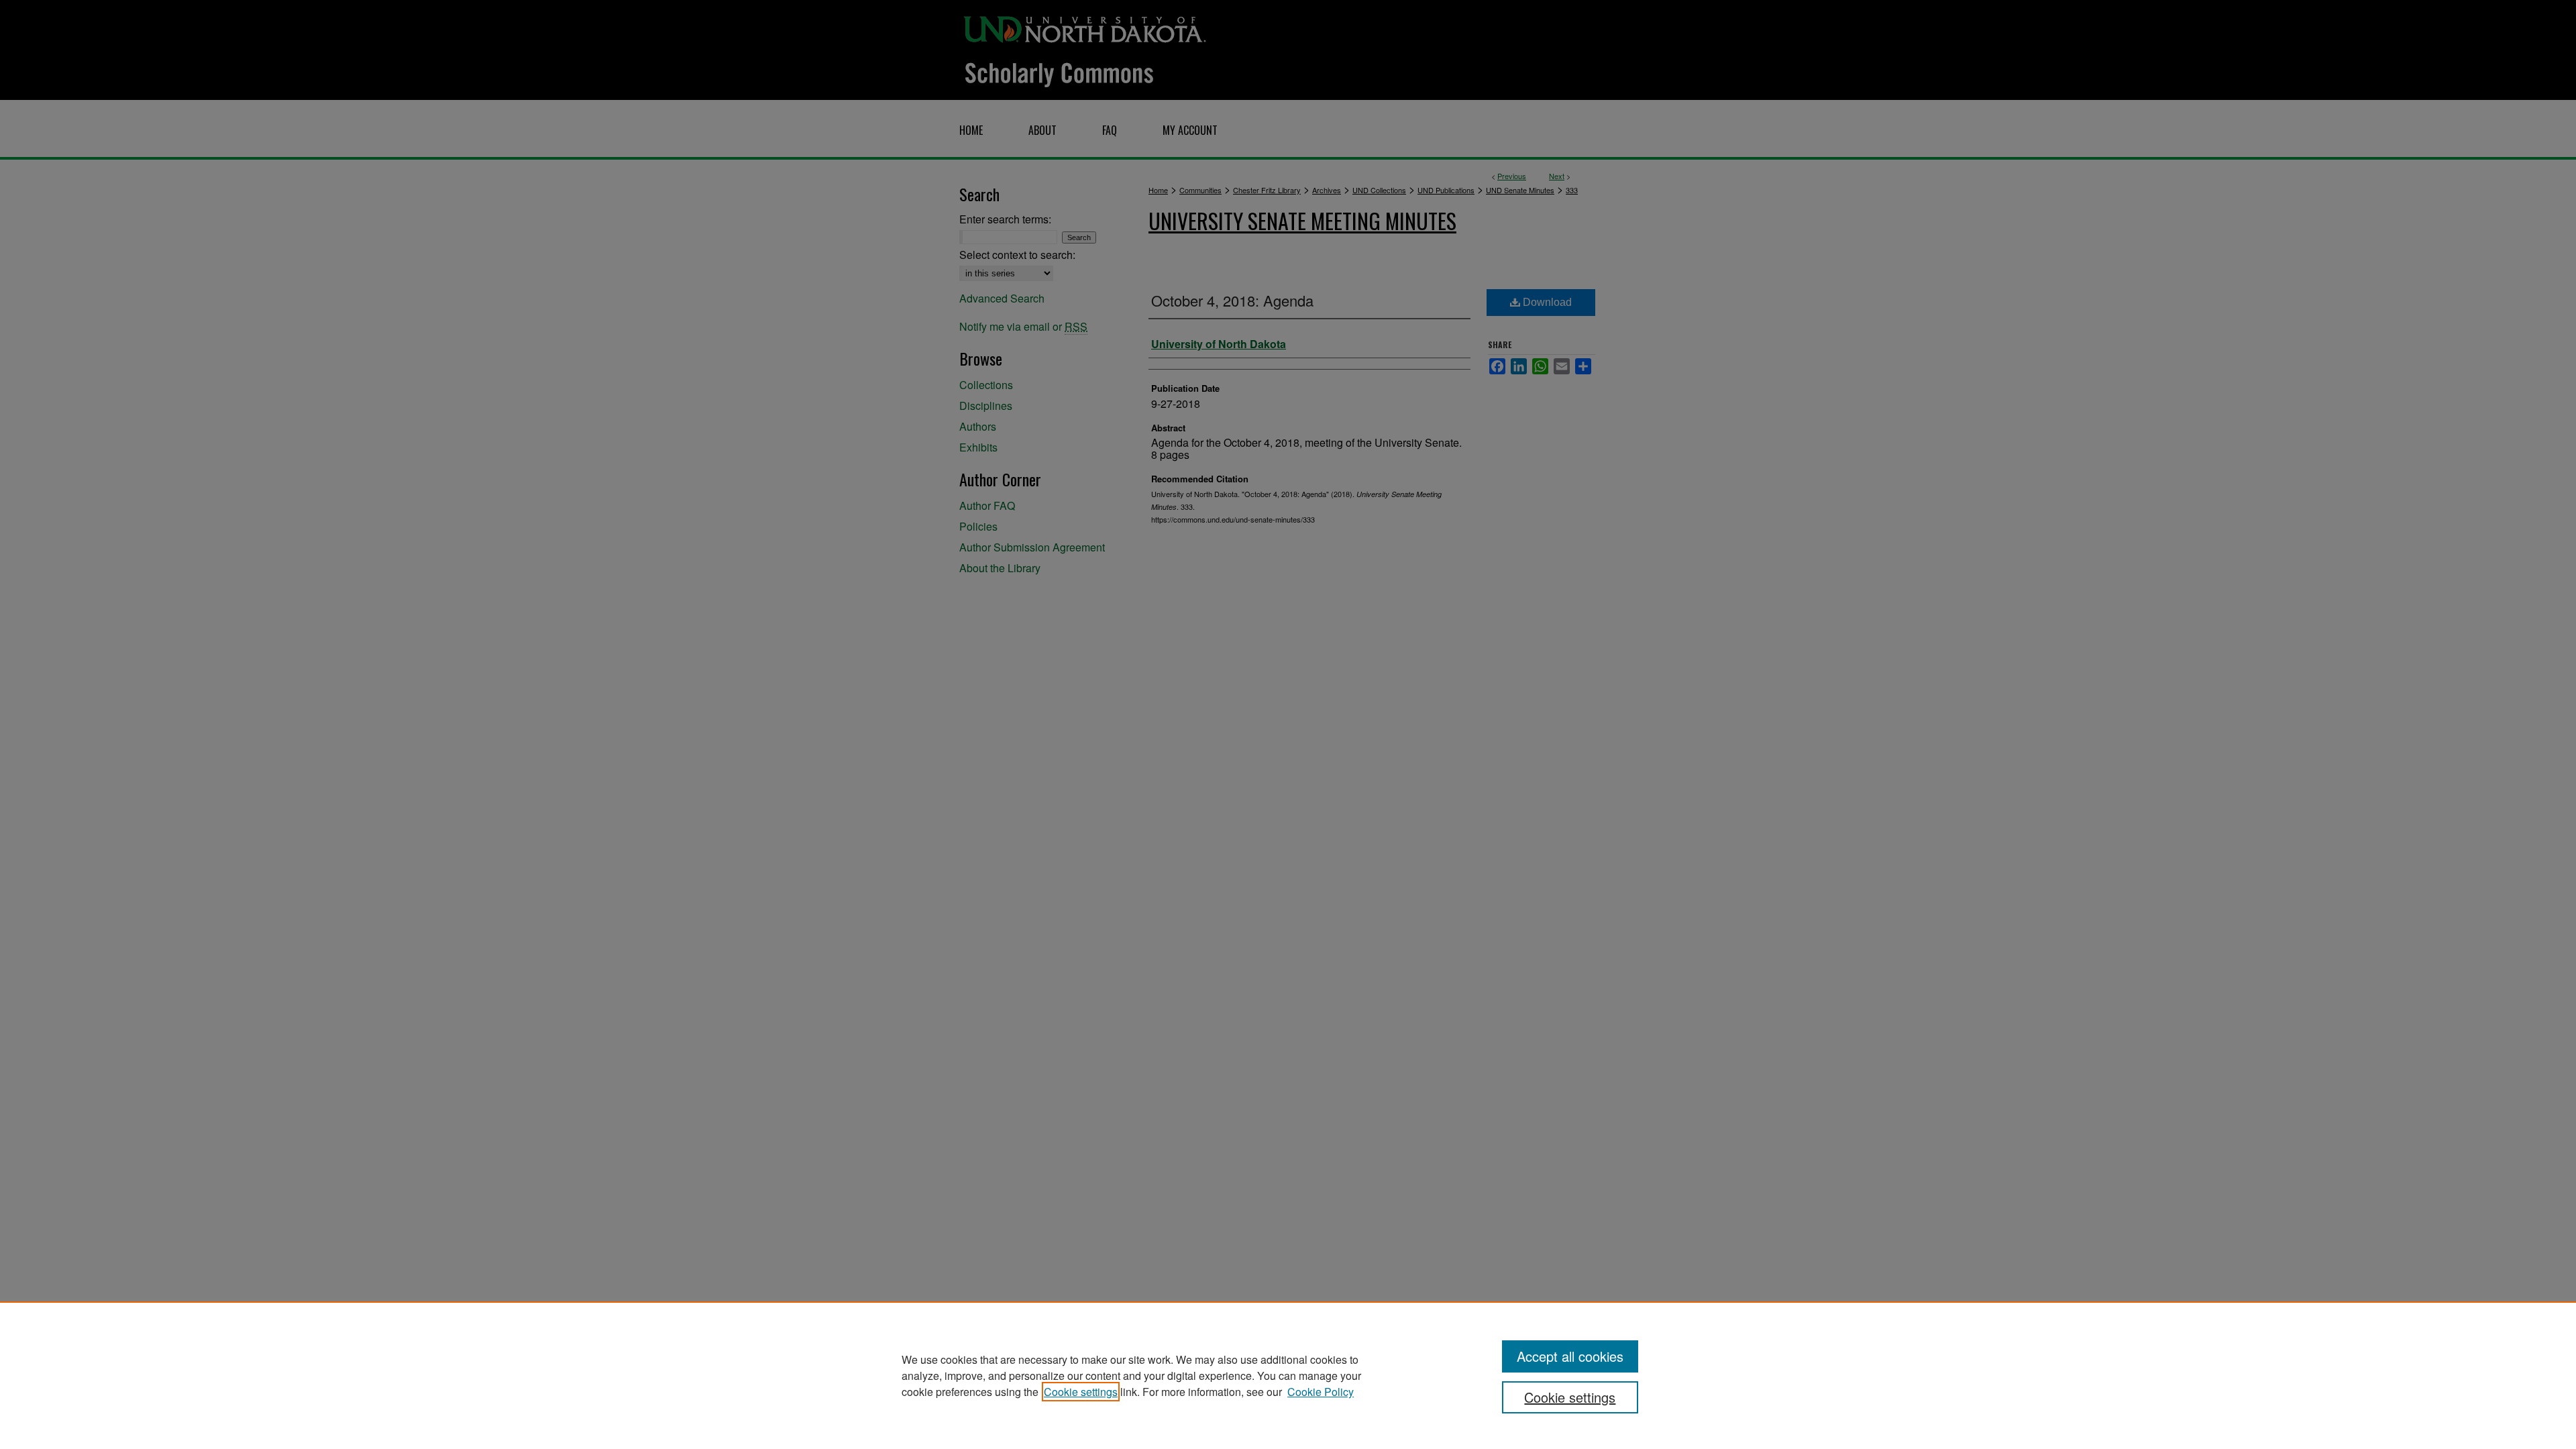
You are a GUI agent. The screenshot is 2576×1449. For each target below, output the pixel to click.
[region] (1288, 1375)
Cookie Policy (1321, 1392)
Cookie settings (1081, 1392)
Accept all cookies (1570, 1356)
